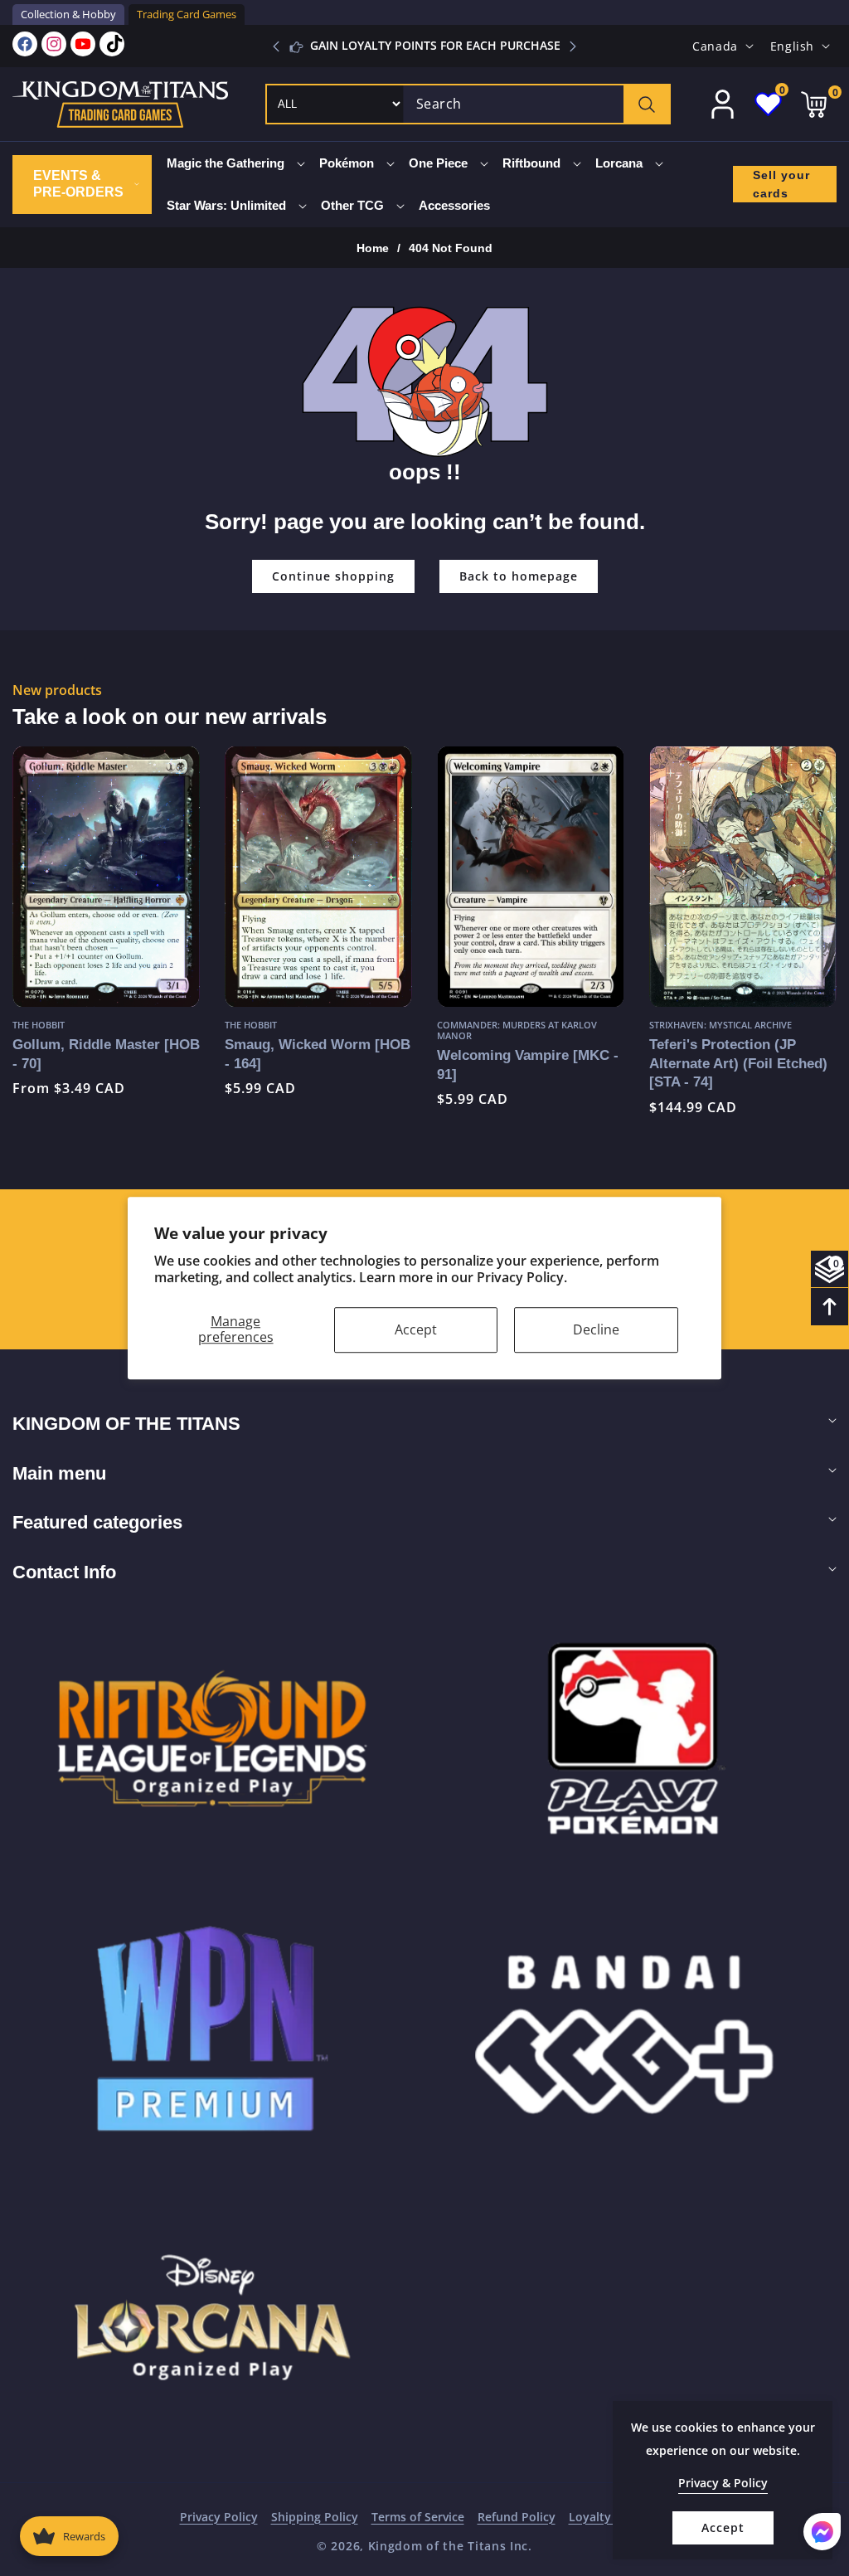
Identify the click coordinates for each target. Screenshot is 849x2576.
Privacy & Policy (723, 2483)
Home (373, 248)
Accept (416, 1329)
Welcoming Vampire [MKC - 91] (426, 1064)
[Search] (646, 104)
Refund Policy (517, 2517)
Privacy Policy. (522, 1278)
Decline (596, 1329)
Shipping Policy (315, 2517)
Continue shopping (333, 576)
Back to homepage (519, 576)
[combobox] (536, 104)
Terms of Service (418, 2517)
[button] (573, 46)
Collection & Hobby (68, 14)
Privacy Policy (219, 2517)
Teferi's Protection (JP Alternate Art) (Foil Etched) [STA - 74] (636, 1063)
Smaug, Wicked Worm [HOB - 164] (216, 1054)
